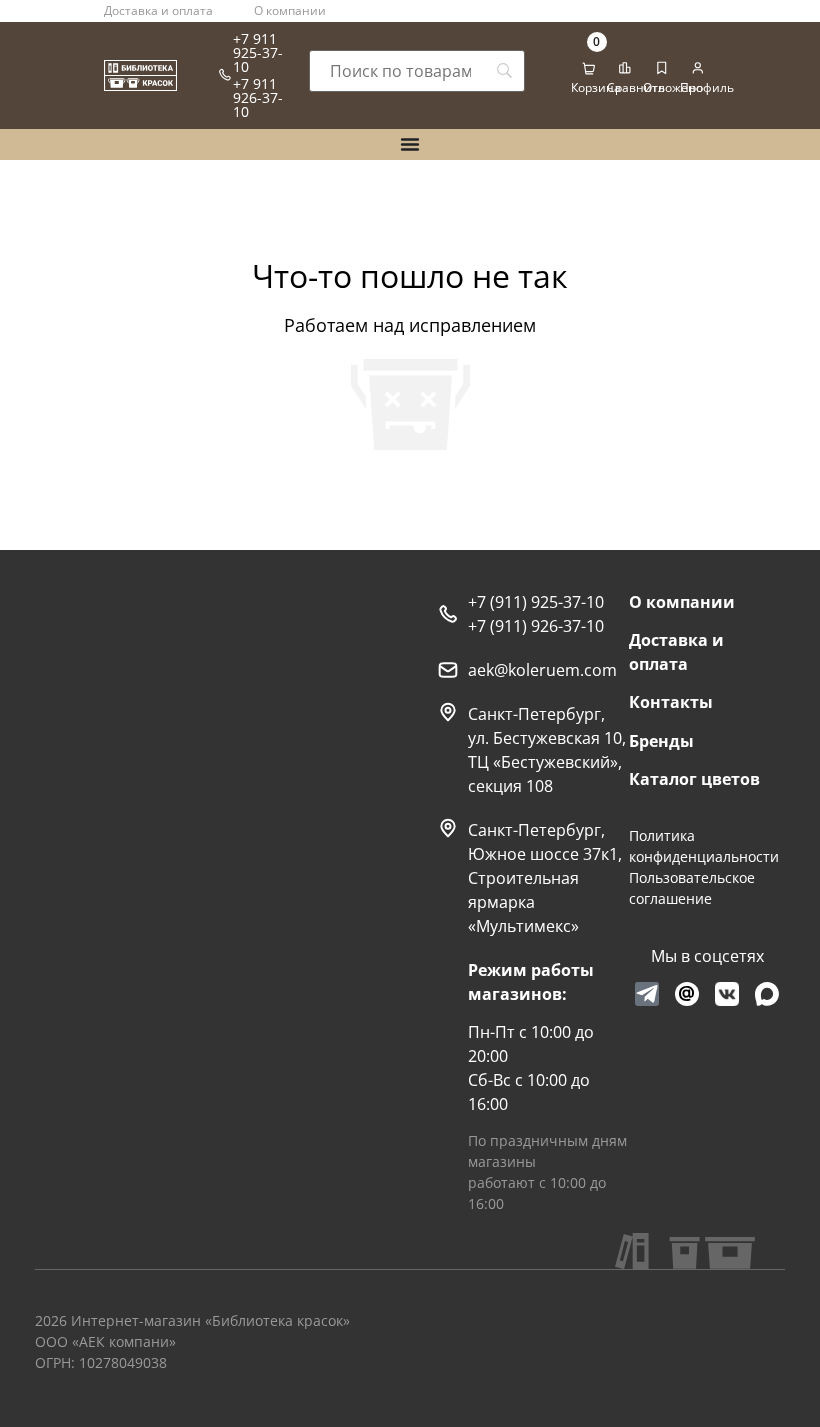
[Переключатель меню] (410, 144)
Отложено (673, 87)
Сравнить (636, 87)
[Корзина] (589, 69)
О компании (290, 10)
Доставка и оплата (158, 10)
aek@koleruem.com (542, 670)
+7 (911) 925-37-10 (536, 602)
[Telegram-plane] (647, 994)
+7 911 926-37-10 (258, 97)
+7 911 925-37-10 (258, 52)
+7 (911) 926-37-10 (536, 626)
